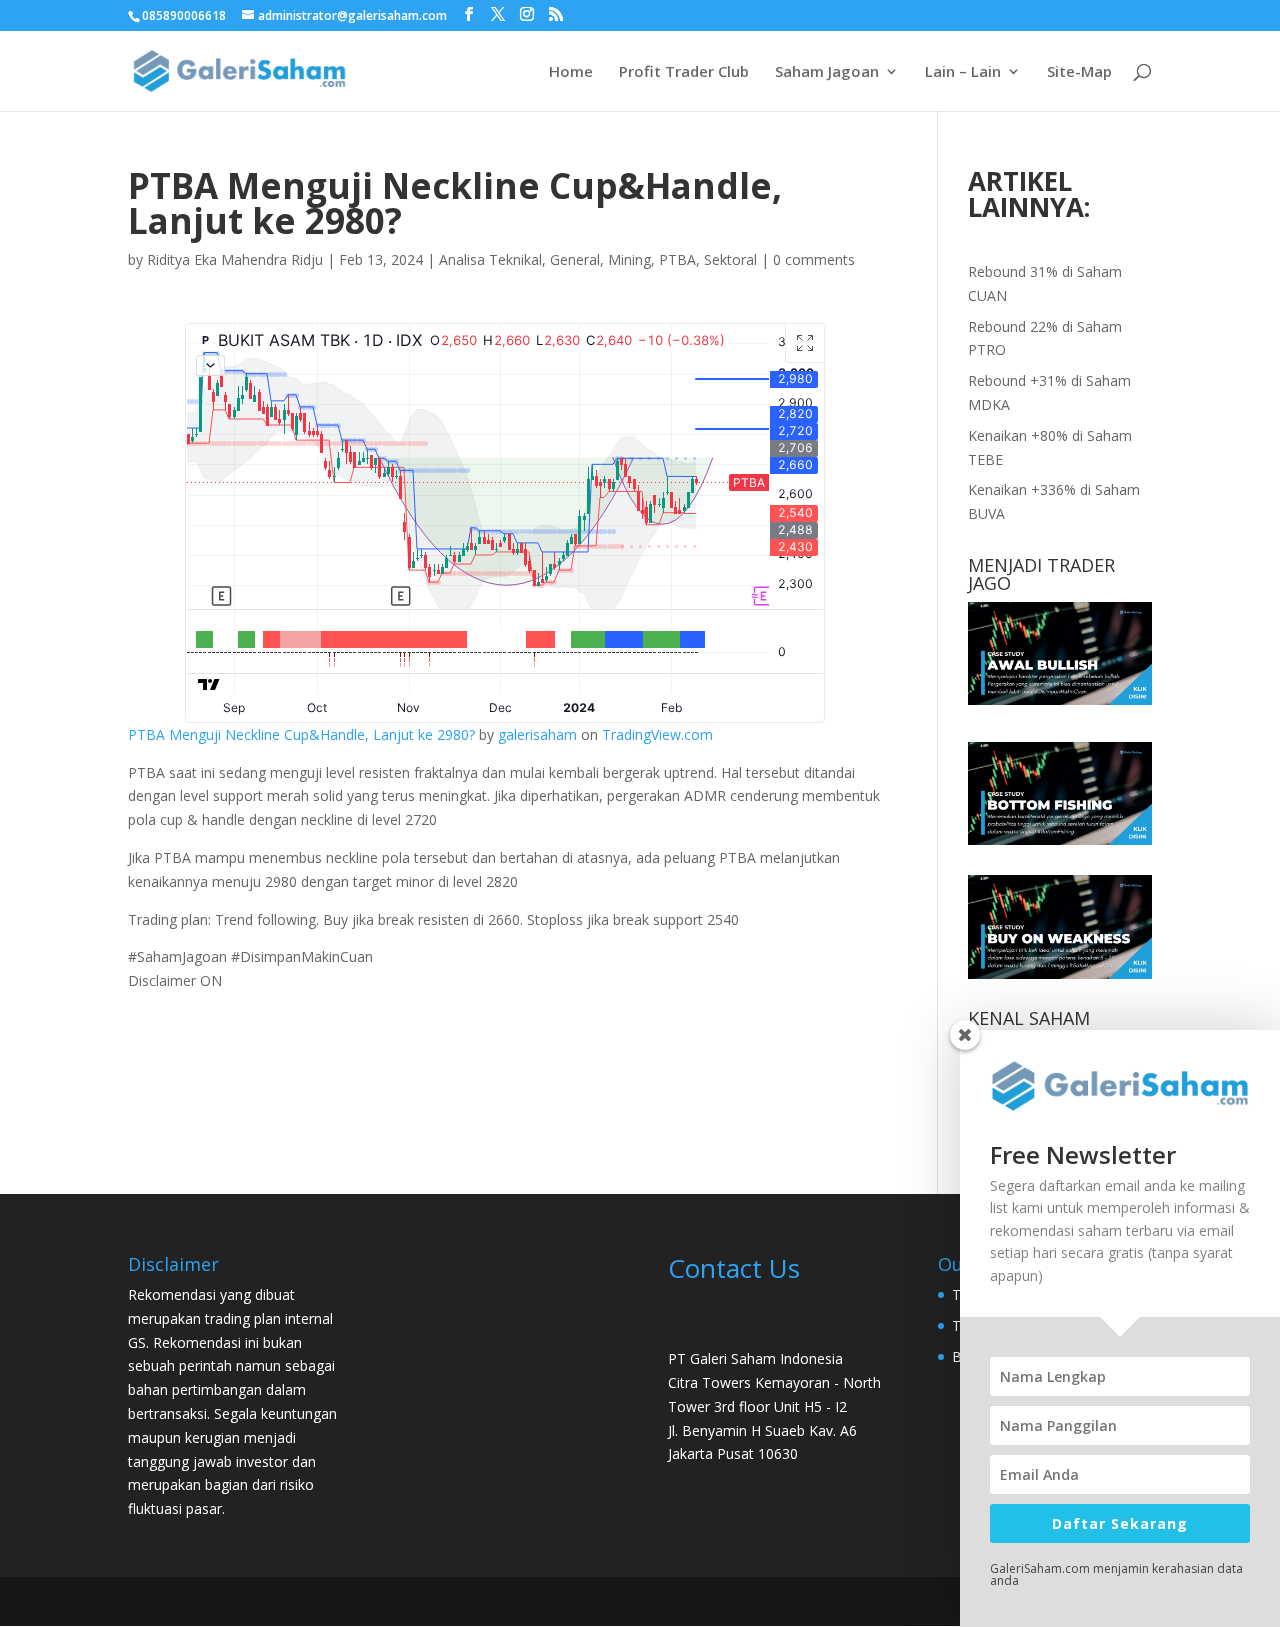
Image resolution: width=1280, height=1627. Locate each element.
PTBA (677, 259)
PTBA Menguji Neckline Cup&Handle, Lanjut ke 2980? (301, 734)
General (575, 259)
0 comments (814, 259)
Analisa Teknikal (490, 259)
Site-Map (1079, 72)
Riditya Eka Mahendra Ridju (235, 259)
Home (571, 72)
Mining (629, 259)
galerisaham (537, 734)
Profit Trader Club (684, 72)
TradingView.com (657, 734)
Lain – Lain (963, 72)
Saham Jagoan (827, 72)
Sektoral (730, 259)
